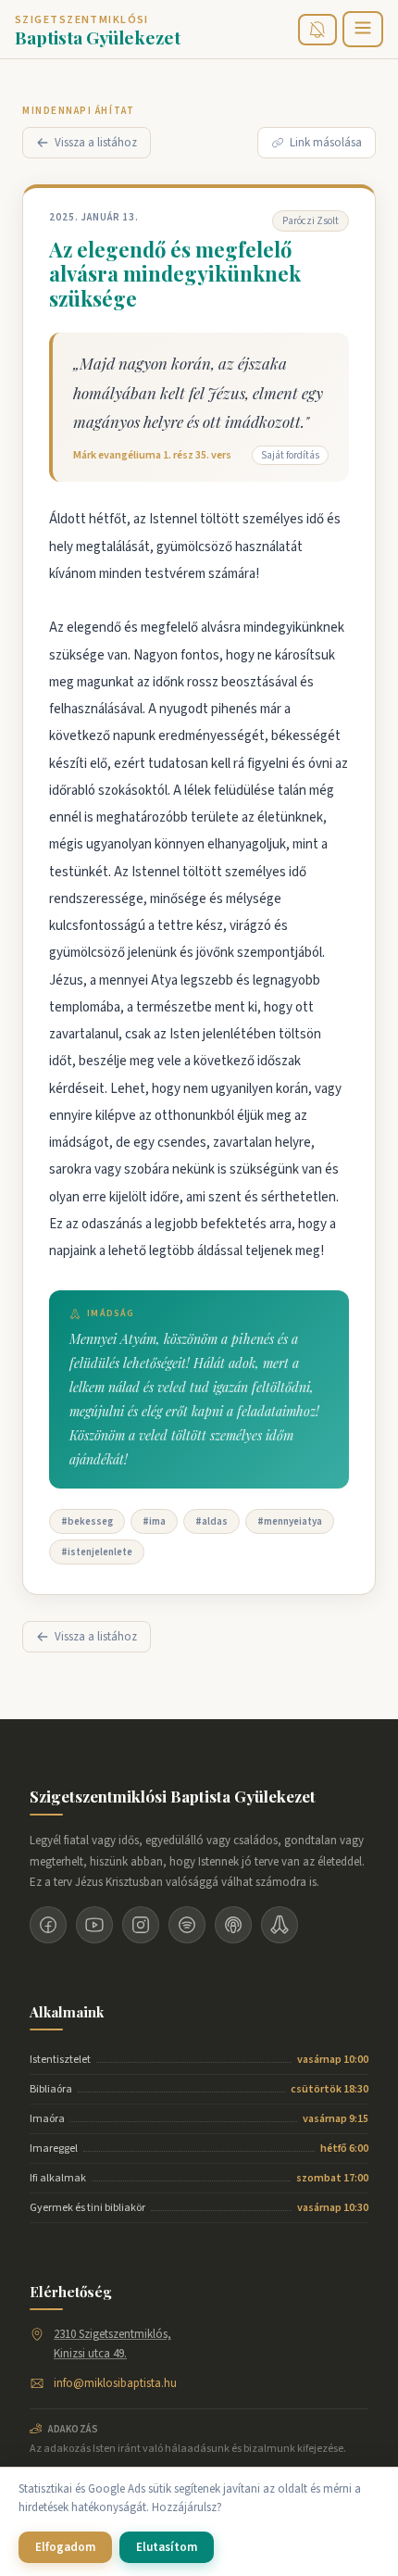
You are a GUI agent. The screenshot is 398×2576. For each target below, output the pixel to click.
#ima (154, 1521)
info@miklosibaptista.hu (115, 2383)
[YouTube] (94, 1925)
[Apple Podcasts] (233, 1925)
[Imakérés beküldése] (280, 1925)
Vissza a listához (96, 143)
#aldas (211, 1521)
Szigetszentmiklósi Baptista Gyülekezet (173, 1796)
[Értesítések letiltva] (317, 30)
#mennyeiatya (290, 1521)
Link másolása (326, 143)
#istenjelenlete (97, 1552)
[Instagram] (141, 1925)
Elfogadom (65, 2547)
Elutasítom (167, 2547)
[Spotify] (187, 1925)
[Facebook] (48, 1925)
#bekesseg (87, 1521)
